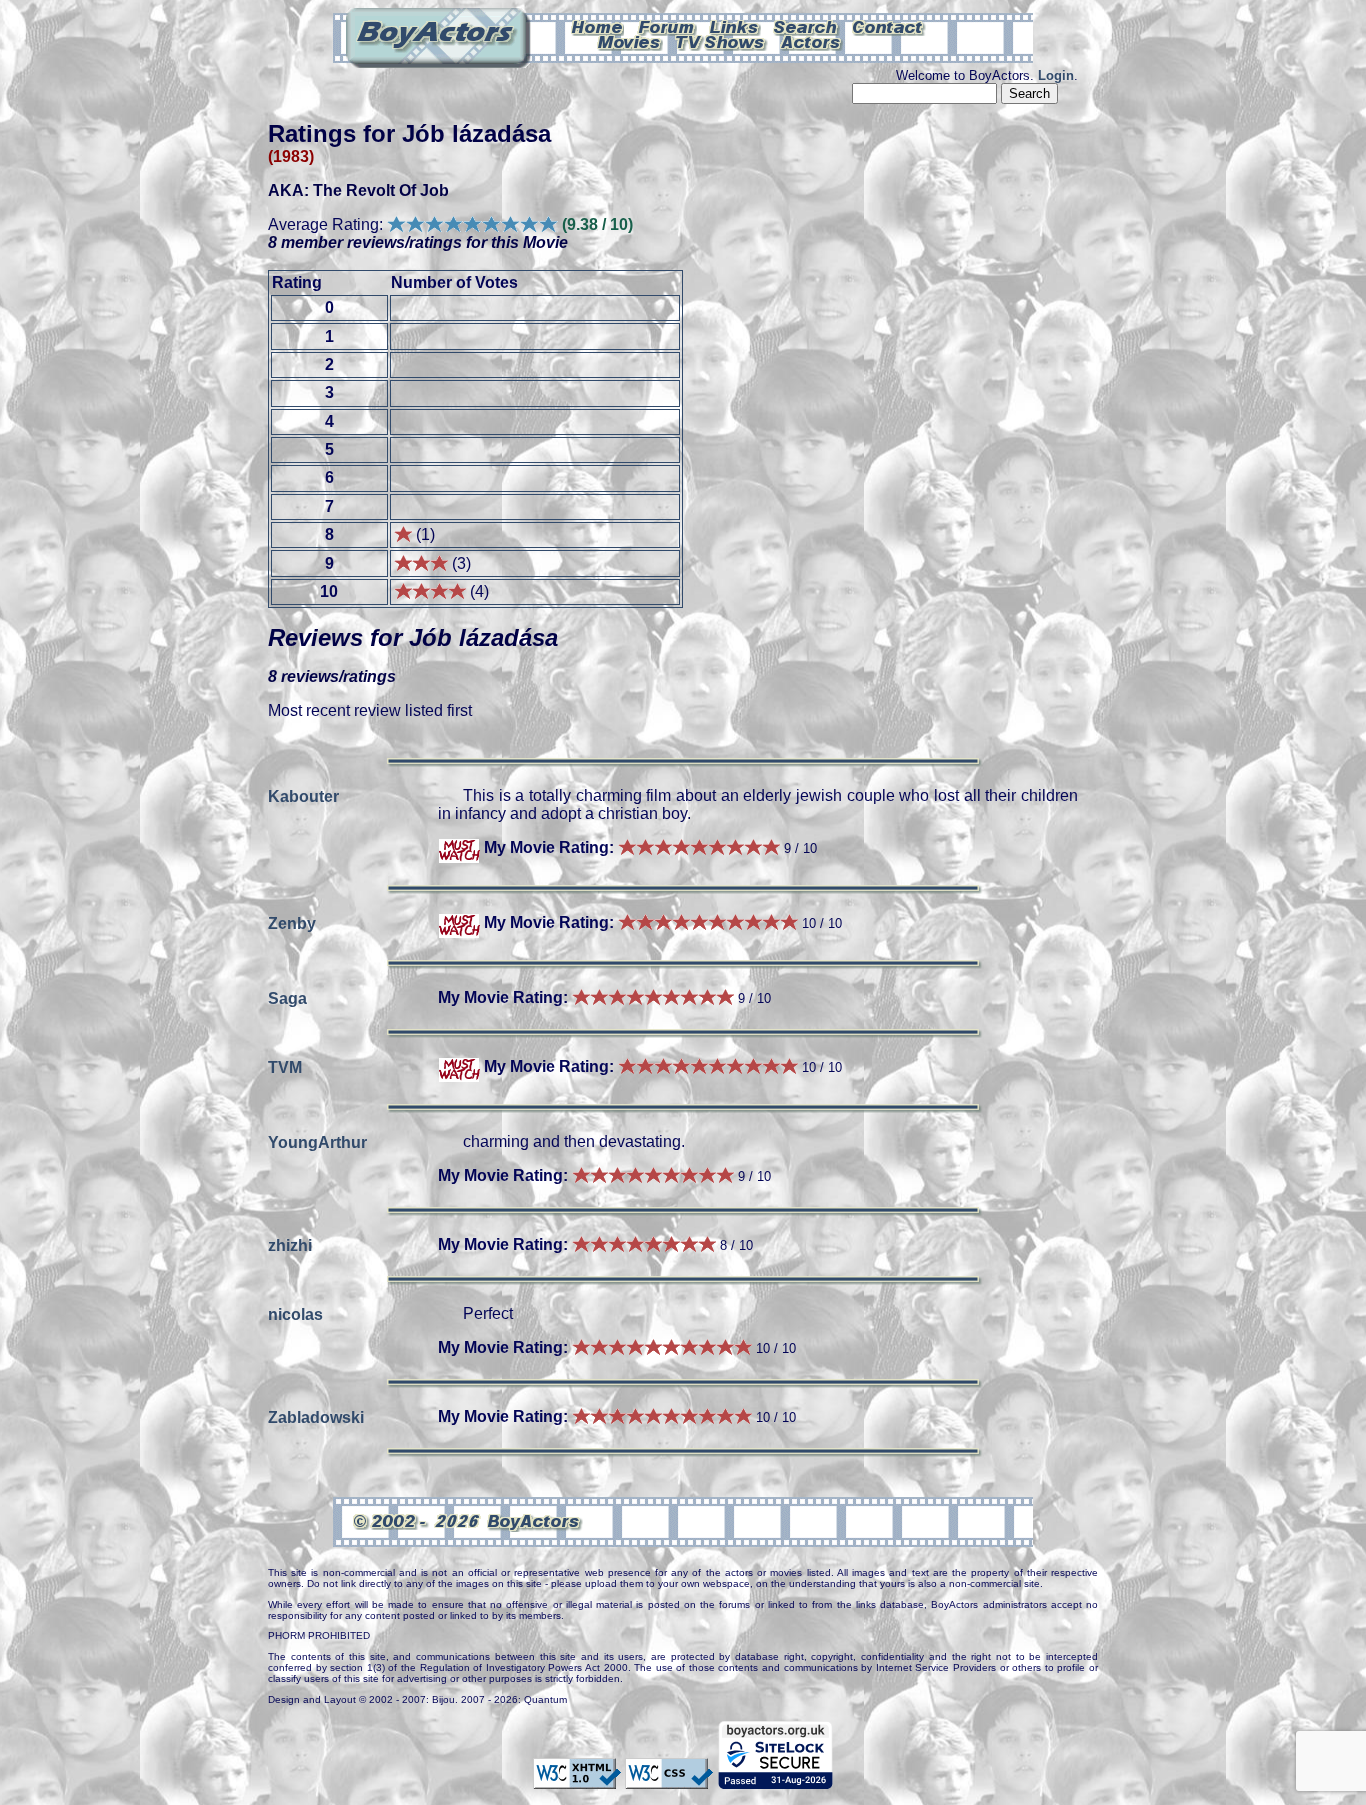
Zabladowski (316, 1416)
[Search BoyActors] (806, 26)
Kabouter (303, 795)
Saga (287, 997)
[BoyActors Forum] (666, 26)
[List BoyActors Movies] (630, 41)
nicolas (295, 1313)
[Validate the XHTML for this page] (577, 1779)
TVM (285, 1066)
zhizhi (290, 1244)
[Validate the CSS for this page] (669, 1779)
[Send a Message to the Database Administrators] (889, 26)
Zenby (292, 922)
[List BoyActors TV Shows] (721, 41)
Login (1056, 75)
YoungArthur (317, 1141)
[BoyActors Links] (735, 26)
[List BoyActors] (811, 41)
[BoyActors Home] (597, 26)
